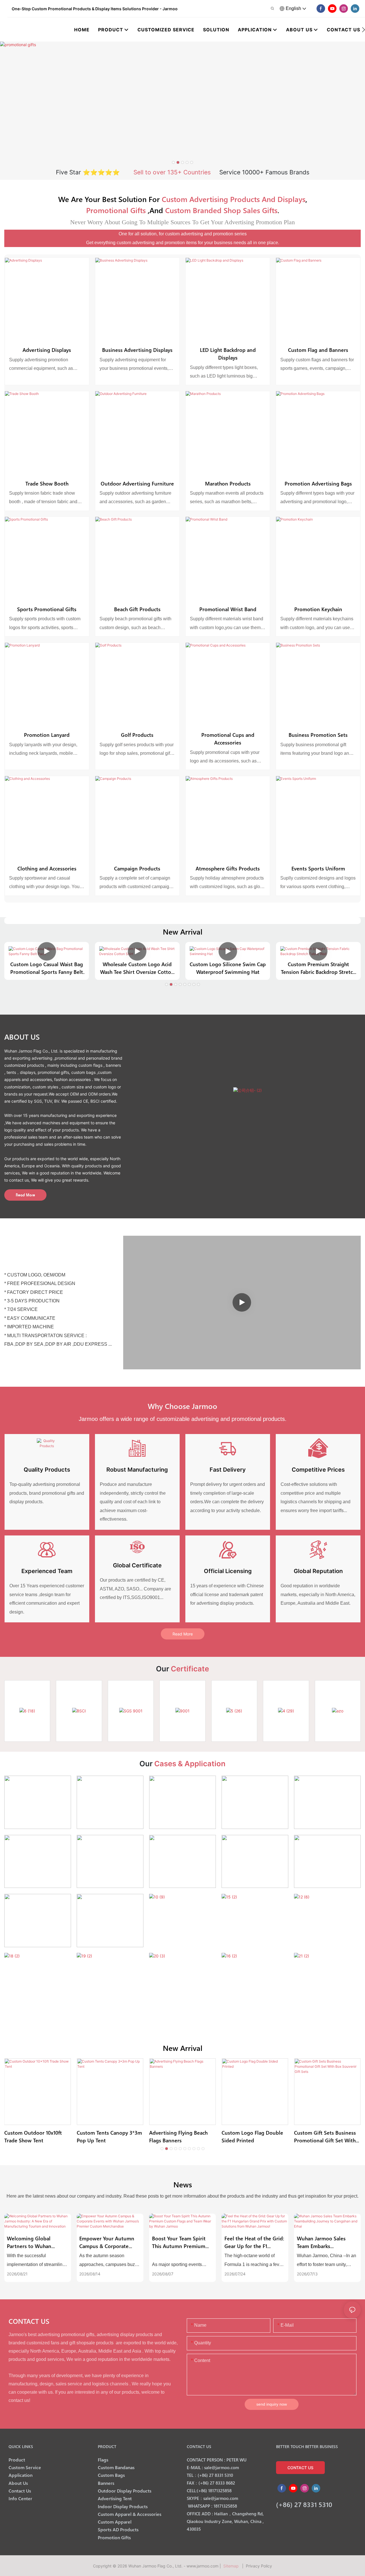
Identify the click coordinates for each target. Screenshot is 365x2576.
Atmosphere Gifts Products (228, 868)
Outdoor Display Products (125, 2491)
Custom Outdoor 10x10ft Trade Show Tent (33, 2136)
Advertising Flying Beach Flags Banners (178, 2136)
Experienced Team (47, 1571)
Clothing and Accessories (47, 868)
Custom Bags (111, 2475)
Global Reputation (318, 1571)
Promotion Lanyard (47, 735)
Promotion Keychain (318, 609)
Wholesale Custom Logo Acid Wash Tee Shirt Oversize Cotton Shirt (137, 968)
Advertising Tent (115, 2498)
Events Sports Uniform (318, 868)
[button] (363, 30)
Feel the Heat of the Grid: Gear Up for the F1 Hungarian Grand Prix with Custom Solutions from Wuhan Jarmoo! (254, 2242)
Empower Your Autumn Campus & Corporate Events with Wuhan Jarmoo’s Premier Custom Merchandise (110, 2242)
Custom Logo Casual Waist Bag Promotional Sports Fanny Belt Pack (47, 968)
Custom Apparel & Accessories (130, 2514)
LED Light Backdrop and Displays (228, 354)
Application (21, 2475)
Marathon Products (228, 483)
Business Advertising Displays (137, 350)
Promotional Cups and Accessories (228, 739)
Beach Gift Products (137, 609)
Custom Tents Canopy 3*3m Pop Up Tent (109, 2136)
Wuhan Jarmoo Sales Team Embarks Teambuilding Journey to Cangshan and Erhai (326, 2242)
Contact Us (20, 2491)
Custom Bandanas (116, 2467)
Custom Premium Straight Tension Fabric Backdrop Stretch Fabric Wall (318, 968)
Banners (106, 2483)
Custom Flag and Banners (318, 350)
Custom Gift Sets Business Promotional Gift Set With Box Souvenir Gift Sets (325, 2137)
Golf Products (137, 735)
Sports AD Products (118, 2529)
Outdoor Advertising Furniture (137, 483)
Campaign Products (137, 868)
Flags (103, 2460)
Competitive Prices (318, 1470)
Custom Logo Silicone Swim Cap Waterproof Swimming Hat (228, 968)
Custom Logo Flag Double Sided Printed (252, 2136)
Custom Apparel (115, 2522)
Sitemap (232, 2566)
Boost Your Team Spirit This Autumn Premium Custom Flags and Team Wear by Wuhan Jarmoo (180, 2242)
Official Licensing (228, 1571)
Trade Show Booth (47, 483)
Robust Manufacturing (137, 1470)
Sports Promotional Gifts (47, 609)
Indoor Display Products (123, 2506)
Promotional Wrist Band (228, 609)
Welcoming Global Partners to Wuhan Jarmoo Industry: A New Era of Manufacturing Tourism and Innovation (35, 2242)
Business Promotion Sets (318, 735)
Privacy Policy (259, 2566)
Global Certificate (137, 1565)
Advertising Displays (47, 350)
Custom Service (25, 2467)
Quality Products (47, 1470)
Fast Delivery (228, 1470)
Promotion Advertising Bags (318, 483)
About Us (18, 2483)
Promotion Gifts (114, 2537)
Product (17, 2460)
